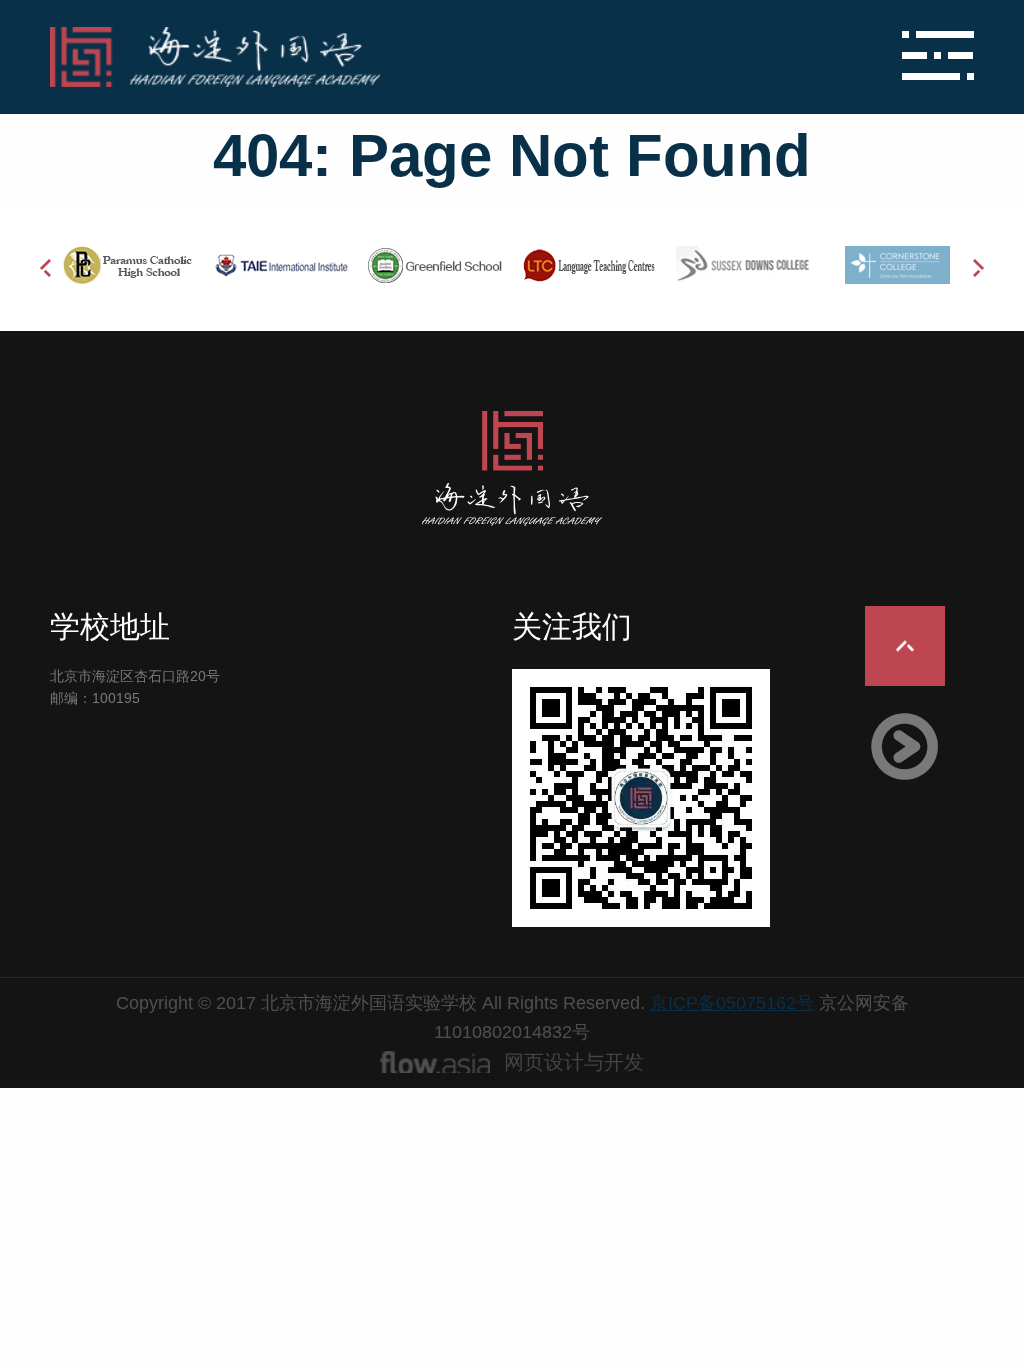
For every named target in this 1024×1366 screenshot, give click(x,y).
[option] (127, 265)
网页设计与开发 (574, 1062)
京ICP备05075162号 (732, 1003)
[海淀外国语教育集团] (358, 57)
